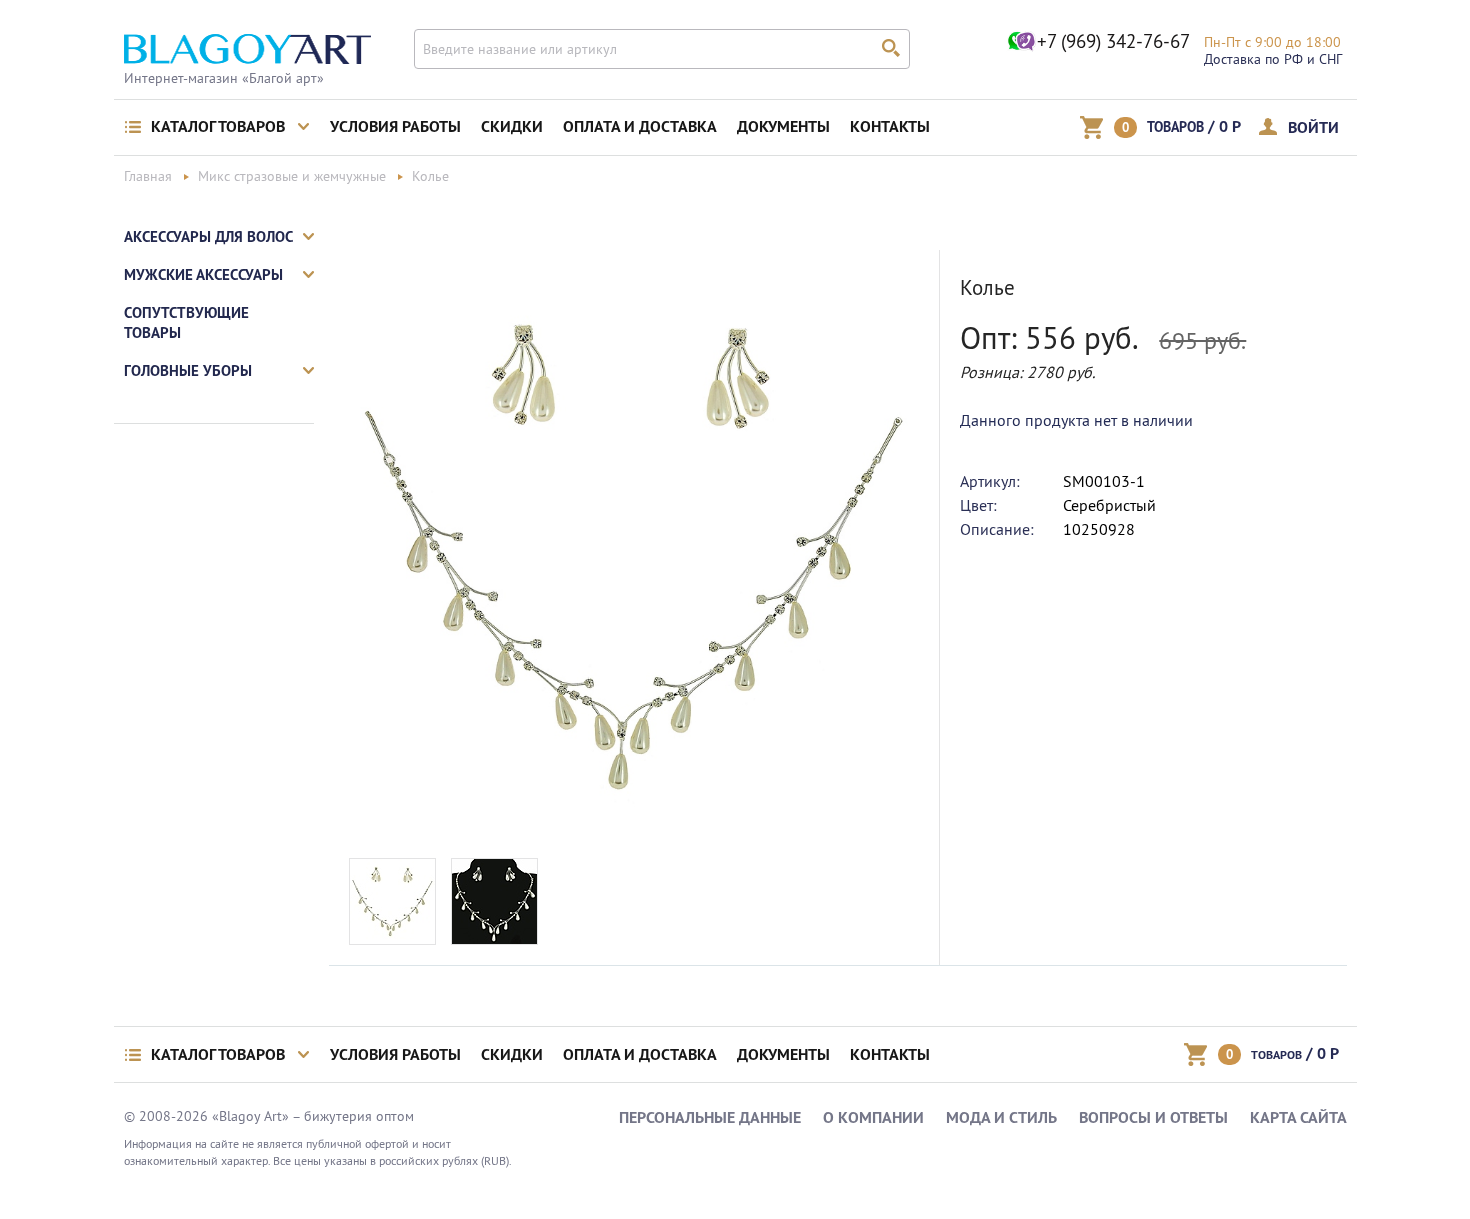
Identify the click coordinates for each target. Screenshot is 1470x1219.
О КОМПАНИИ (873, 1117)
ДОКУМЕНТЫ (783, 126)
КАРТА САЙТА (1298, 1117)
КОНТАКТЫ (890, 126)
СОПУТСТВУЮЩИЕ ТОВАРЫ (186, 322)
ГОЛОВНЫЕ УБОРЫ (188, 370)
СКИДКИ (512, 126)
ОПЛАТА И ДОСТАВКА (640, 126)
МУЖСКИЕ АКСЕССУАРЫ (203, 274)
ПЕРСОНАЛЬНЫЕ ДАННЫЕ (710, 1117)
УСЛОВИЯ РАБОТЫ (395, 126)
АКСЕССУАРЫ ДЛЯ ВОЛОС (208, 236)
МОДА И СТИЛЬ (1001, 1117)
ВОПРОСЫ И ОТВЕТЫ (1153, 1117)
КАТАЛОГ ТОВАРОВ (218, 126)
